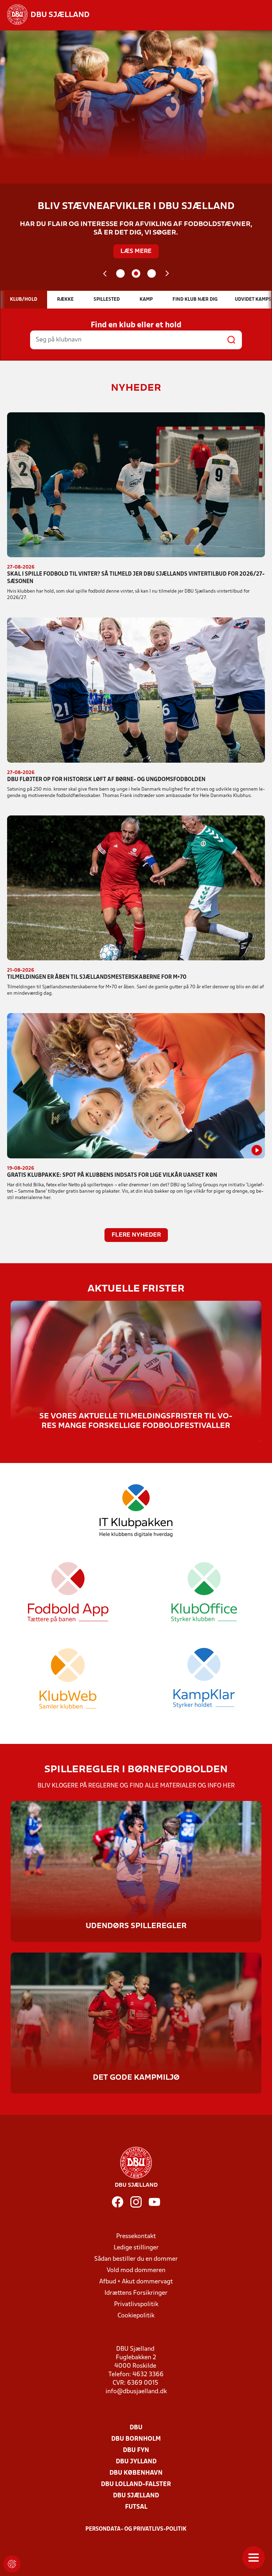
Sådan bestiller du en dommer (136, 2259)
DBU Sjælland (136, 2496)
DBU (136, 2428)
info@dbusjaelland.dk (136, 2392)
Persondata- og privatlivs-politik (136, 2529)
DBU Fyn (136, 2450)
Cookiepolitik (136, 2316)
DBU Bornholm (136, 2439)
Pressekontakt (136, 2236)
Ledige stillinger (136, 2248)
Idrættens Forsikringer (136, 2293)
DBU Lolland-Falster (136, 2484)
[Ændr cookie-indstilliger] (12, 2564)
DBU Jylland (136, 2462)
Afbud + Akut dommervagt (136, 2282)
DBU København (136, 2473)
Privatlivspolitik (136, 2304)
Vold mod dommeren (136, 2270)
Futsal (136, 2507)
